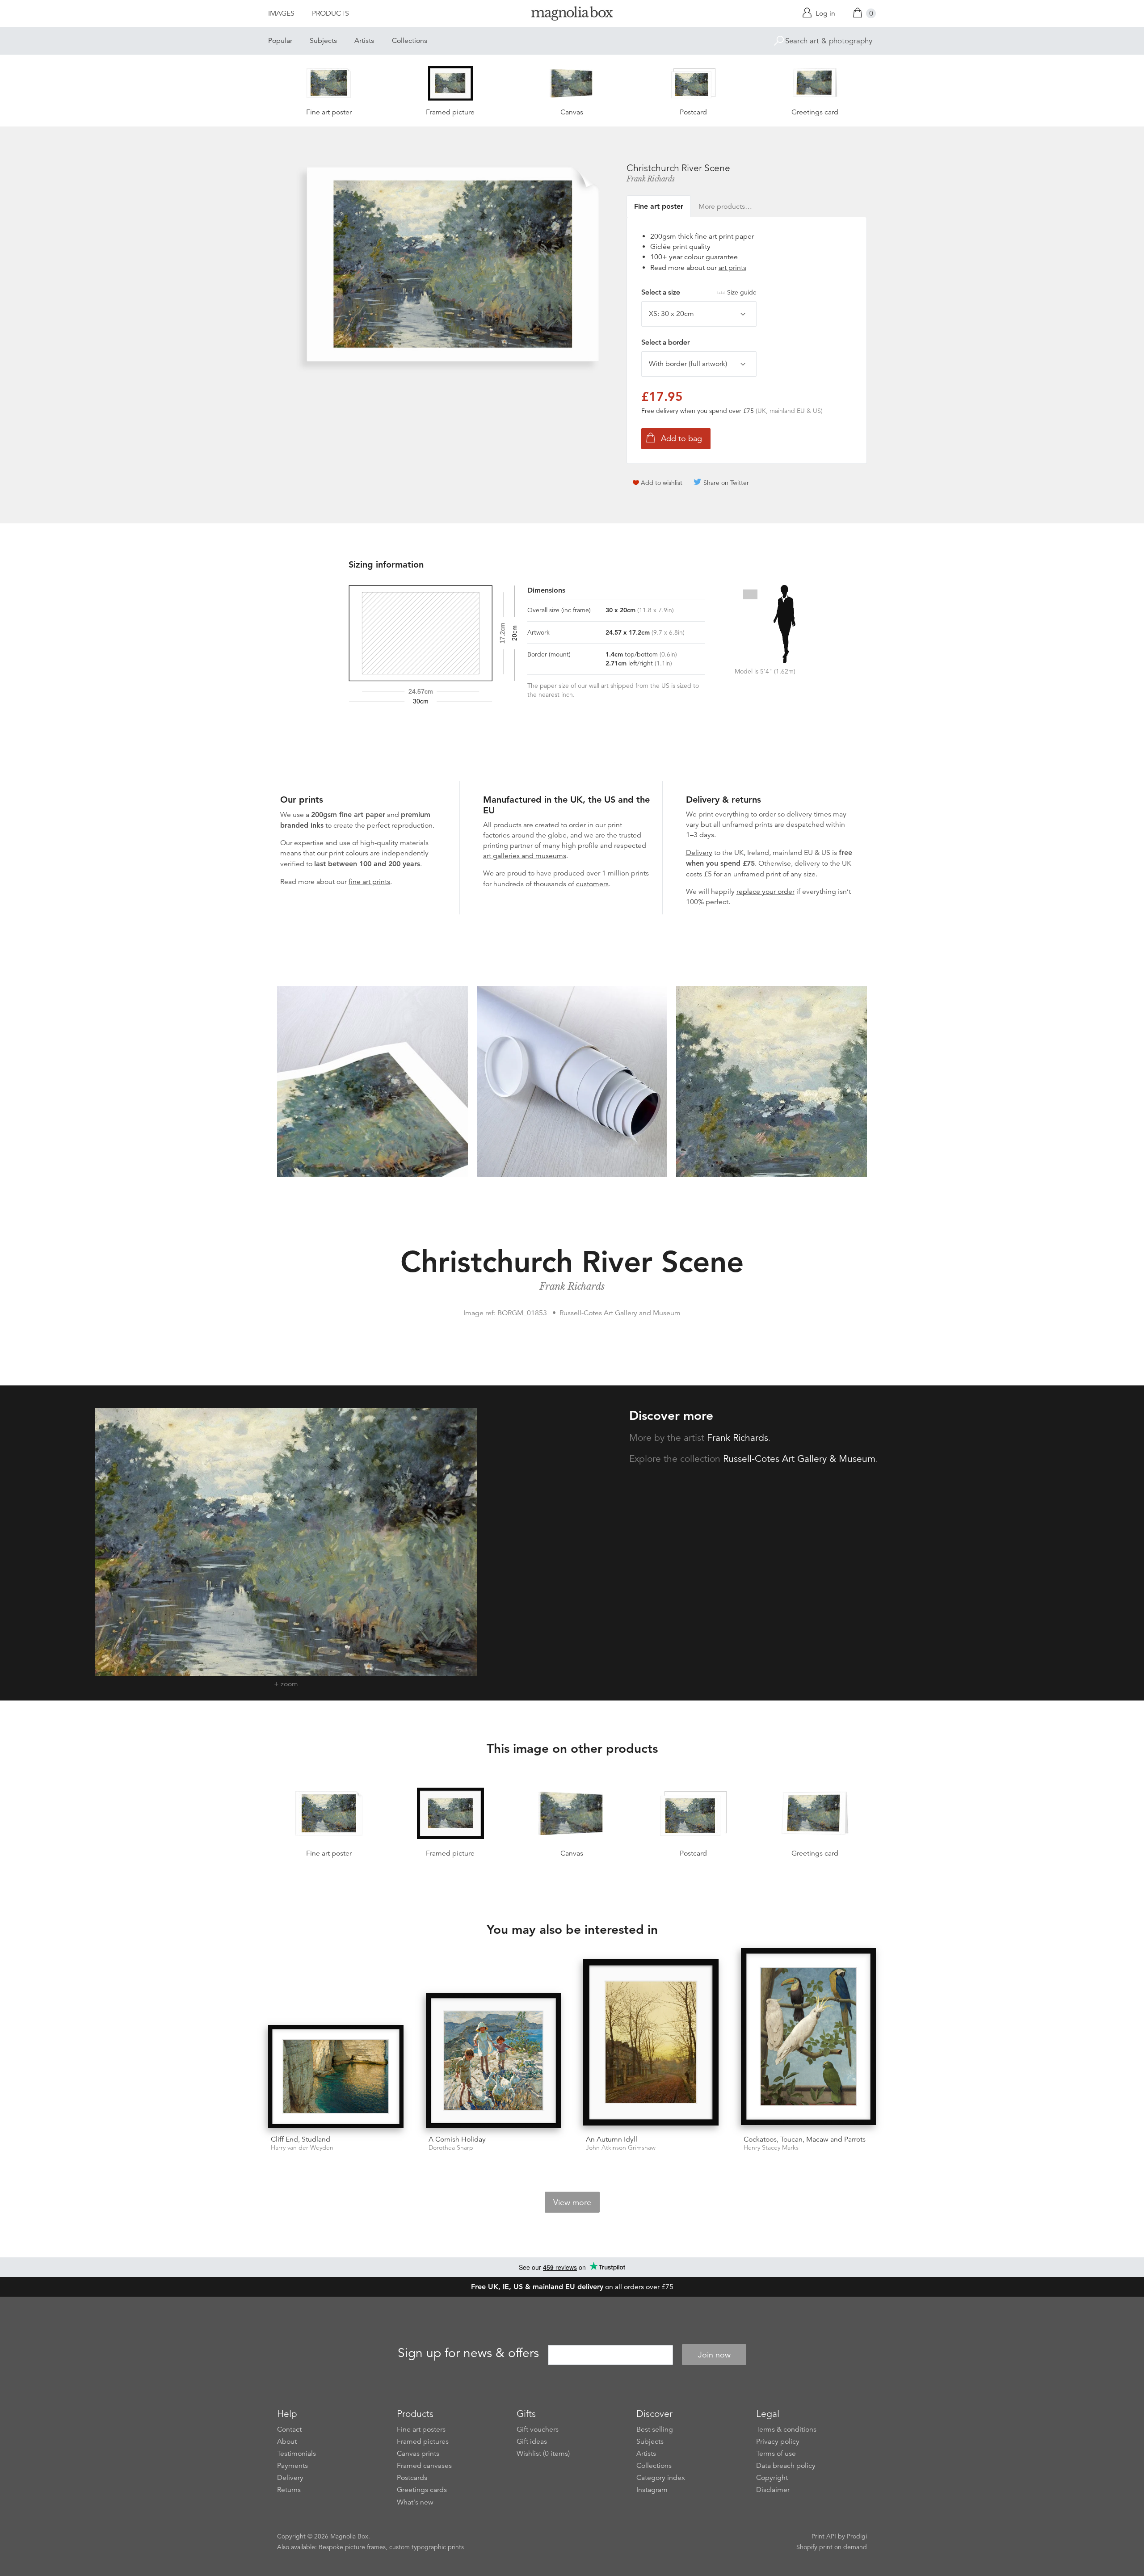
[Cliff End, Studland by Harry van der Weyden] (336, 2077)
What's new (415, 2502)
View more (572, 2202)
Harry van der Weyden (302, 2148)
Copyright (772, 2478)
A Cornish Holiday (457, 2139)
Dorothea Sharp (451, 2148)
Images (281, 13)
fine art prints (369, 882)
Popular (280, 41)
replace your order (765, 892)
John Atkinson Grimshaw (621, 2148)
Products (330, 13)
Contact (289, 2429)
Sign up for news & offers (468, 2353)
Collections (410, 41)
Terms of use (776, 2454)
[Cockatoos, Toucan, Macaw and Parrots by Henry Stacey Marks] (809, 2038)
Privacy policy (778, 2441)
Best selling (655, 2429)
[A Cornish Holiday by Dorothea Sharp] (494, 2061)
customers (592, 884)
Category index (661, 2478)
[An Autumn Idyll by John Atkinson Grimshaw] (651, 2044)
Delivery (699, 853)
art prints (732, 268)
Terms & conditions (786, 2429)
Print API (824, 2536)
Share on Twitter (726, 483)
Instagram (652, 2490)
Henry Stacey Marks (771, 2148)
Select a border (665, 342)
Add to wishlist (662, 483)
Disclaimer (773, 2490)
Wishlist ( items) (543, 2454)
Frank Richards (651, 179)
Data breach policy (786, 2466)
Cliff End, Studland (301, 2139)
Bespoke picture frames (352, 2547)
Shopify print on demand (832, 2547)
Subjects (323, 41)
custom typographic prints (427, 2547)
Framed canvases (424, 2466)
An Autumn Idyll (612, 2139)
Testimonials (297, 2454)
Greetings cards (422, 2490)
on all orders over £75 (572, 2287)
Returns (289, 2490)
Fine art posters (421, 2429)
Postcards (412, 2478)
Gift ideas (532, 2441)
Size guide (742, 292)
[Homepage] (572, 15)
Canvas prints (418, 2454)
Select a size (699, 292)
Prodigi (857, 2536)
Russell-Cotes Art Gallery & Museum (799, 1459)
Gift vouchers (538, 2429)
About (287, 2441)
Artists (364, 41)
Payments (292, 2466)
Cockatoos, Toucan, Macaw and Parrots (805, 2139)
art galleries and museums (525, 856)
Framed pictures (423, 2441)
